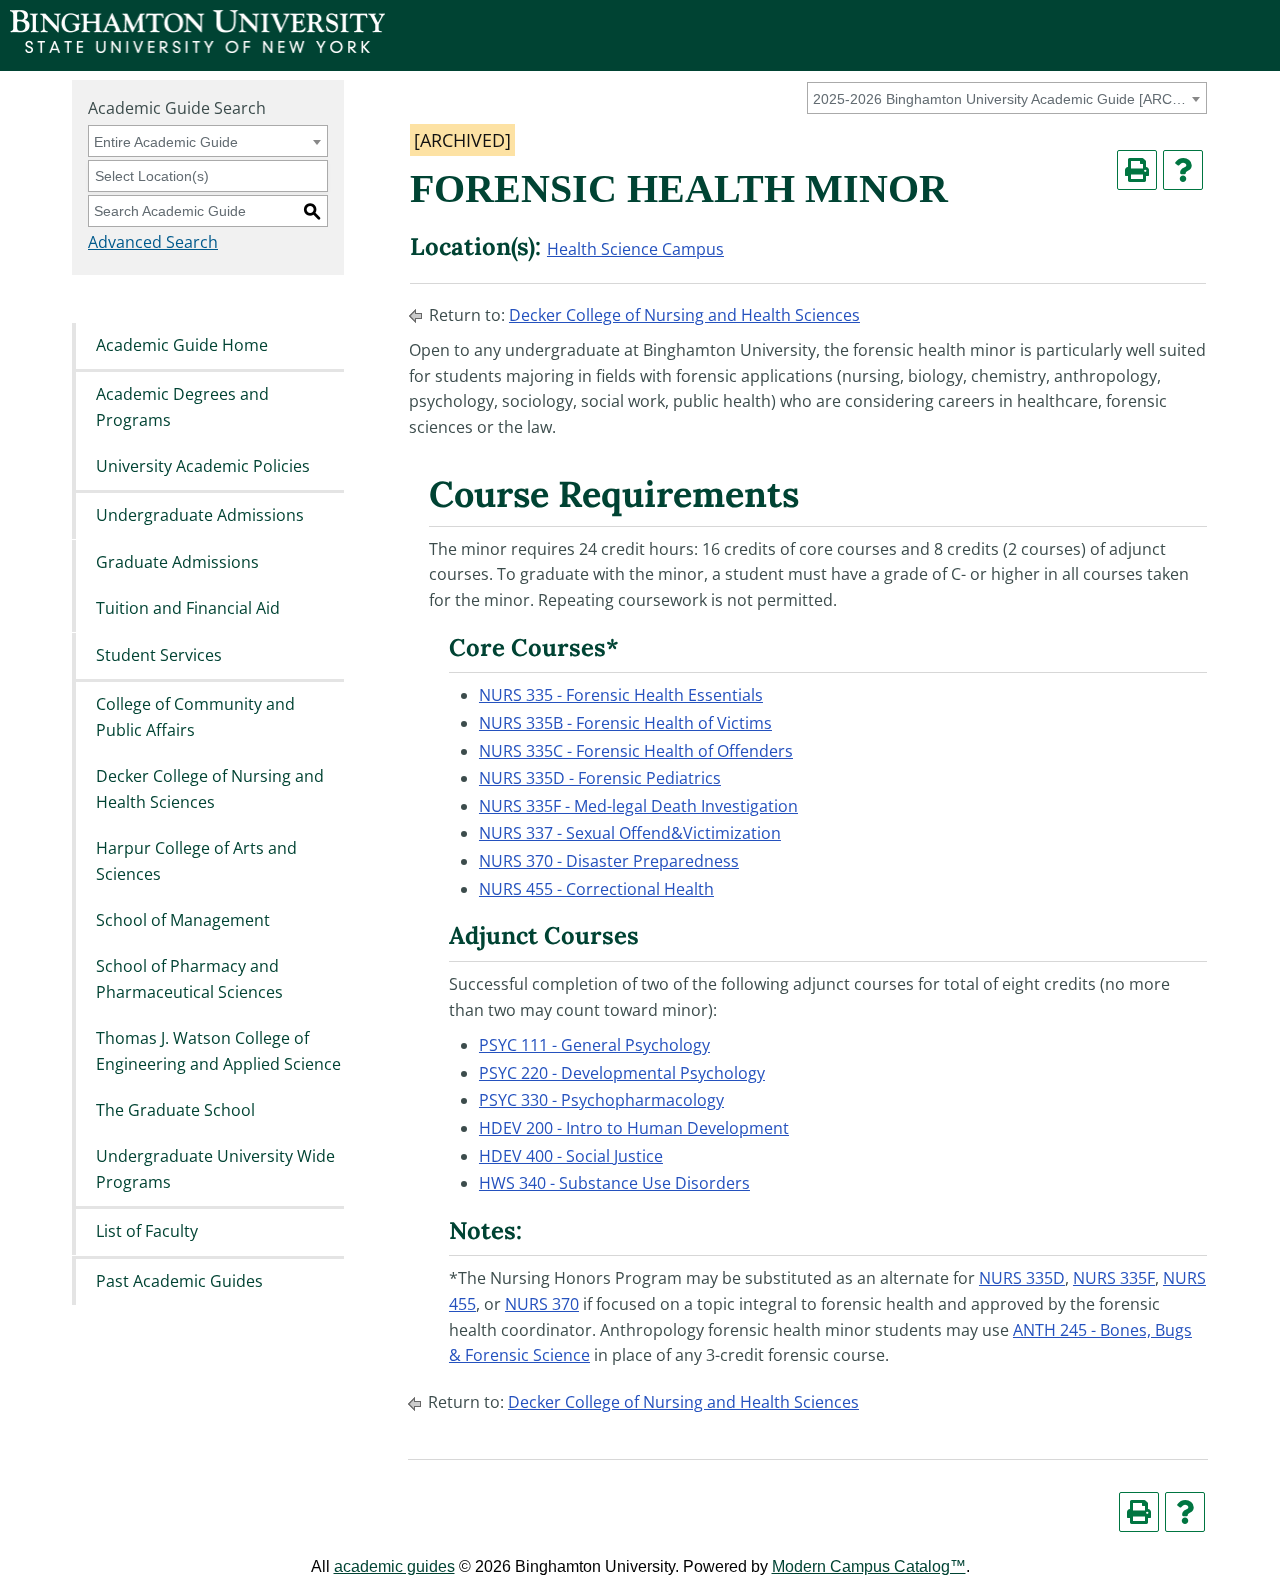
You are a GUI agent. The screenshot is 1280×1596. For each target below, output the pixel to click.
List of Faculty (147, 1232)
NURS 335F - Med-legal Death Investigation (638, 806)
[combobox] (1007, 98)
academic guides (394, 1566)
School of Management (183, 920)
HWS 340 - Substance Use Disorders (614, 1183)
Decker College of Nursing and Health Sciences (210, 789)
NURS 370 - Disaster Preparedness (609, 861)
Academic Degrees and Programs (182, 407)
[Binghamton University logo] (197, 47)
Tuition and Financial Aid (188, 609)
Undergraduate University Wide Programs (215, 1170)
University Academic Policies (203, 466)
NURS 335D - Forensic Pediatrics (600, 778)
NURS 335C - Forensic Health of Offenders (636, 751)
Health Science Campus (635, 249)
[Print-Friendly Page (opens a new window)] (1137, 170)
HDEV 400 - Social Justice (571, 1156)
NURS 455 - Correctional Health (596, 889)
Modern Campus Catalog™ (869, 1566)
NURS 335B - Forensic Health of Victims (625, 723)
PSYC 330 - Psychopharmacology (601, 1100)
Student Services (159, 655)
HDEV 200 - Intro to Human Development (634, 1128)
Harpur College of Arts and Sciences (196, 861)
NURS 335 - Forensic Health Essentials (621, 695)
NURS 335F (1114, 1278)
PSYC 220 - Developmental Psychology (622, 1073)
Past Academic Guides (179, 1281)
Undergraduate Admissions (200, 516)
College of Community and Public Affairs (195, 717)
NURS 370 (542, 1304)
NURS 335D (1022, 1278)
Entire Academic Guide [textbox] (166, 142)
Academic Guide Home (182, 345)
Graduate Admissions (177, 562)
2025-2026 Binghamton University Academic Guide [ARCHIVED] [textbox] (1003, 99)
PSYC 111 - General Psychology (594, 1045)
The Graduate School (175, 1110)
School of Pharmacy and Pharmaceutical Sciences (189, 980)
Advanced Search (153, 242)
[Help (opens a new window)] (1183, 170)
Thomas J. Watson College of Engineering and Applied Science (218, 1052)
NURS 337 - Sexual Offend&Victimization (630, 833)
